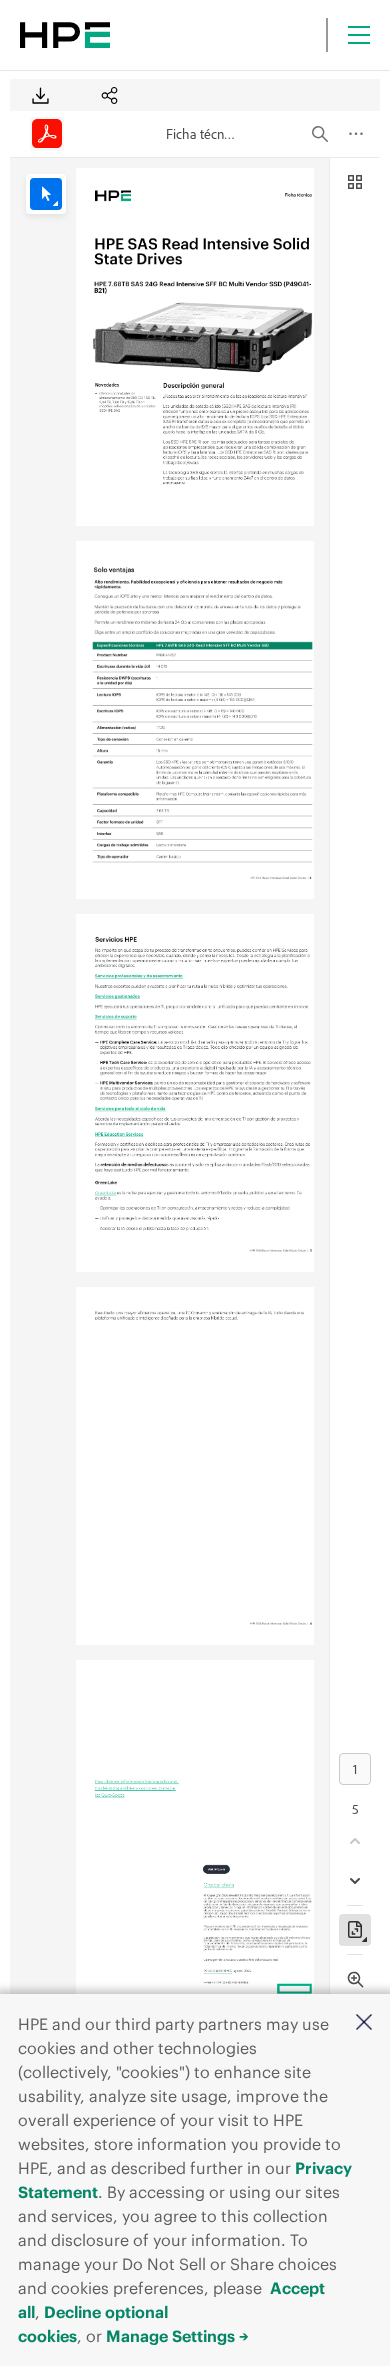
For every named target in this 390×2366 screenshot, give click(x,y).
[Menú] (359, 35)
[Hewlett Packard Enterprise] (65, 35)
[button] (364, 2023)
